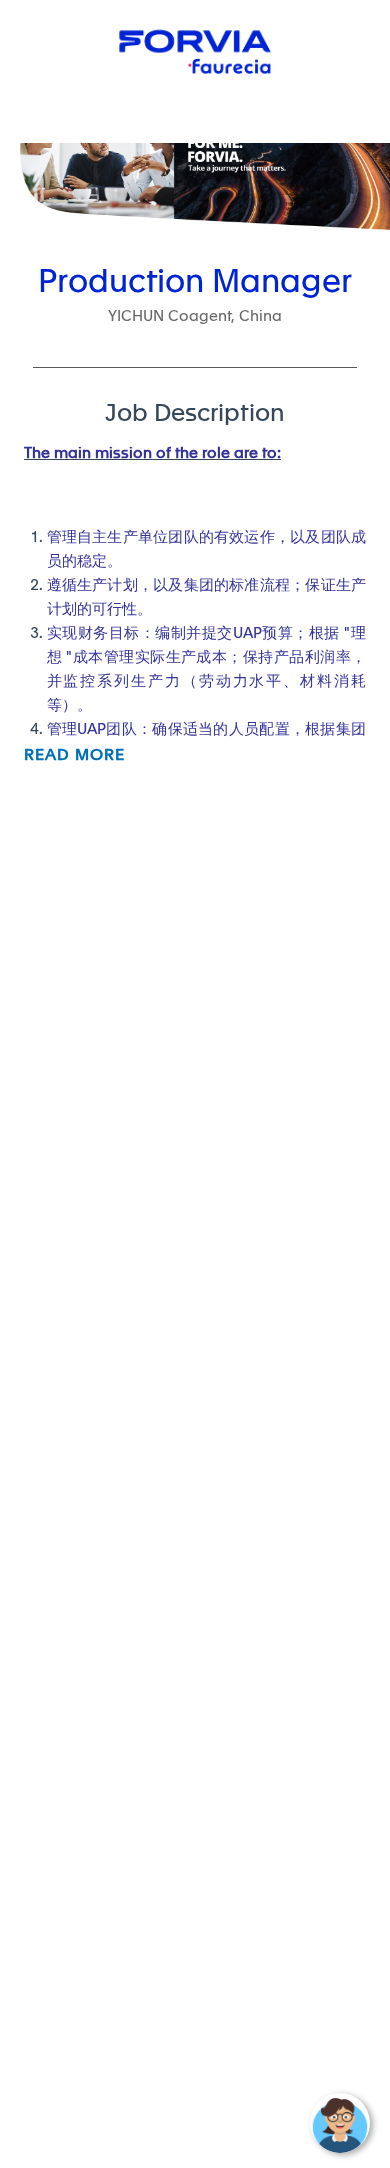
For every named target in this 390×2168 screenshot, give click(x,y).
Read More (74, 755)
